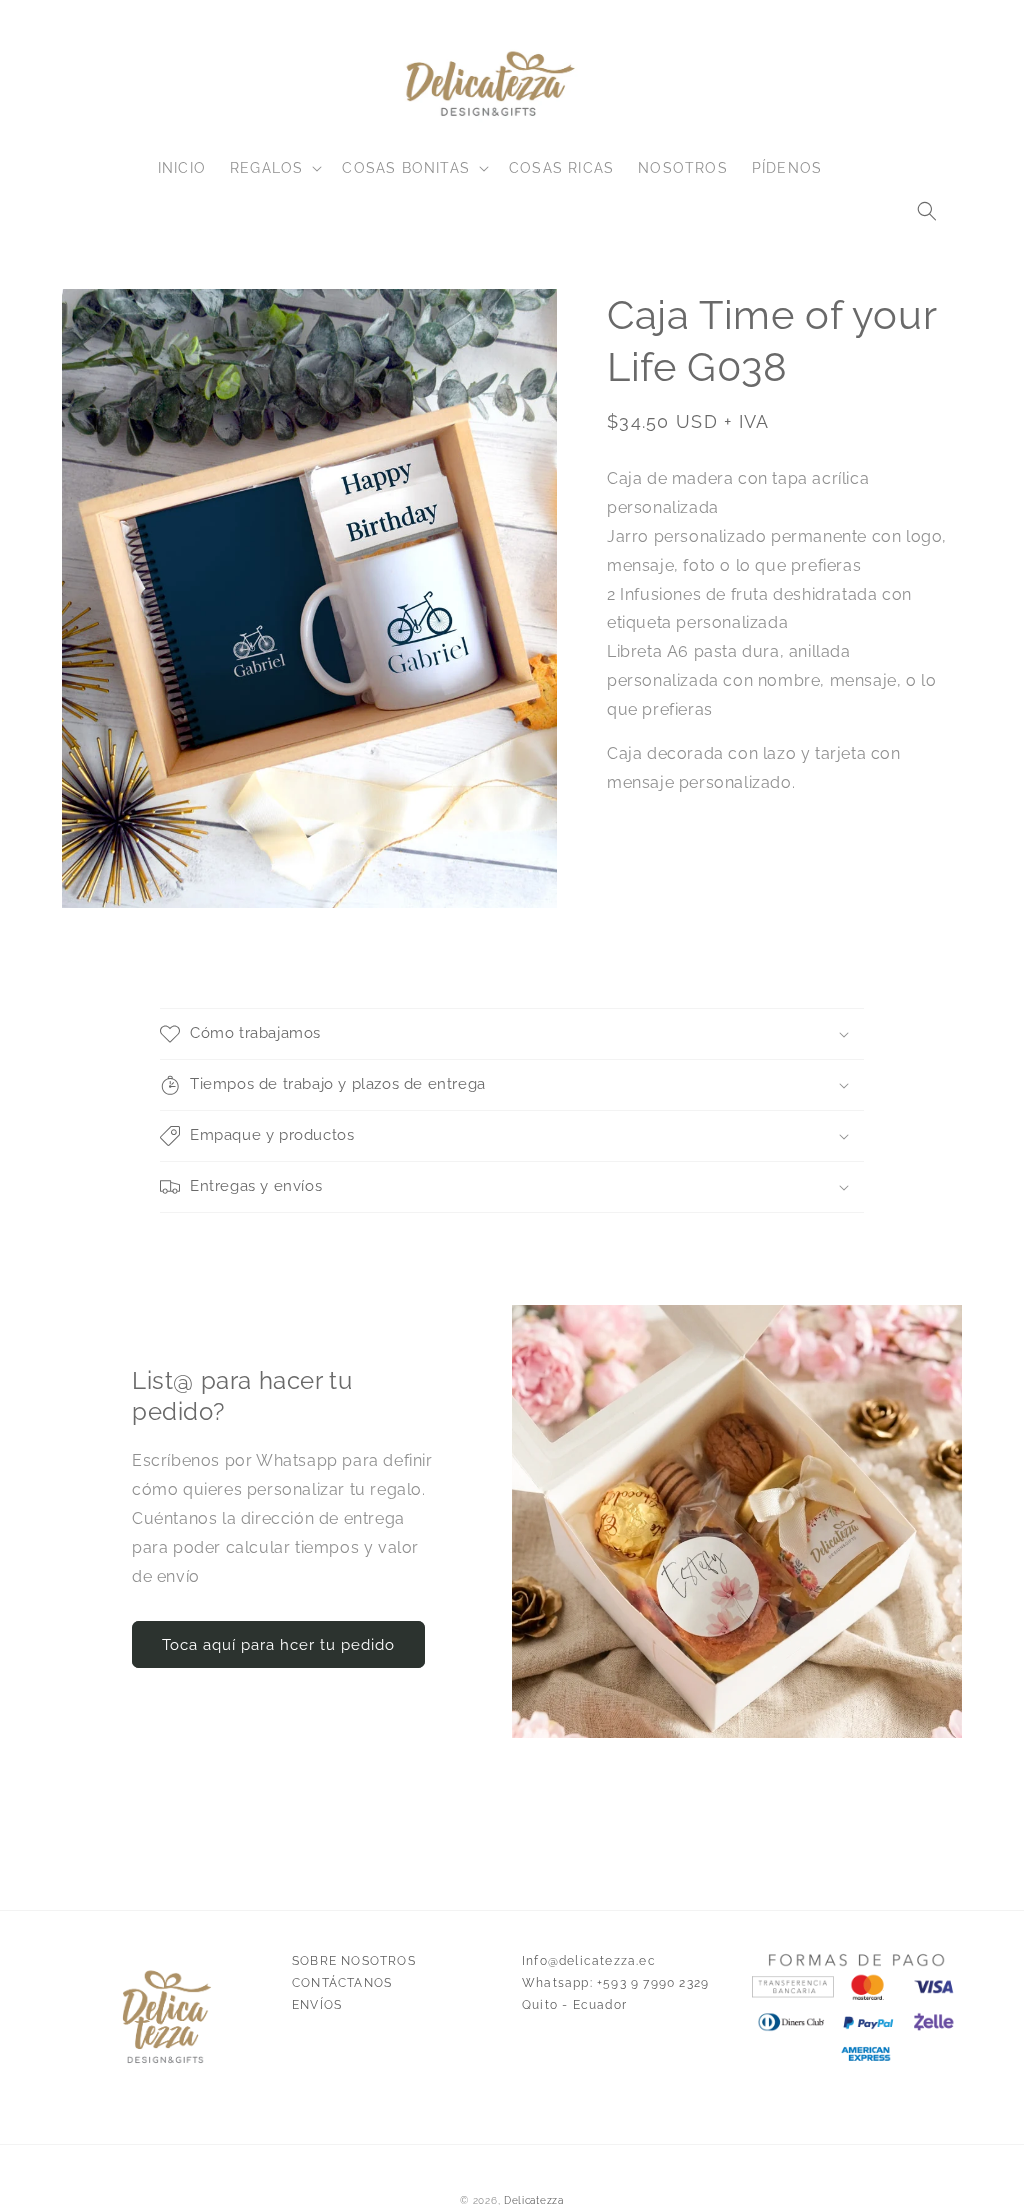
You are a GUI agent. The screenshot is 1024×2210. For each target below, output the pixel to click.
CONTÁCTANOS (342, 1983)
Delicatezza (534, 2200)
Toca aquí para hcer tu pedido (278, 1645)
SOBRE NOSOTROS (354, 1961)
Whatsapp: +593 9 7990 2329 (615, 1983)
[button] (927, 211)
